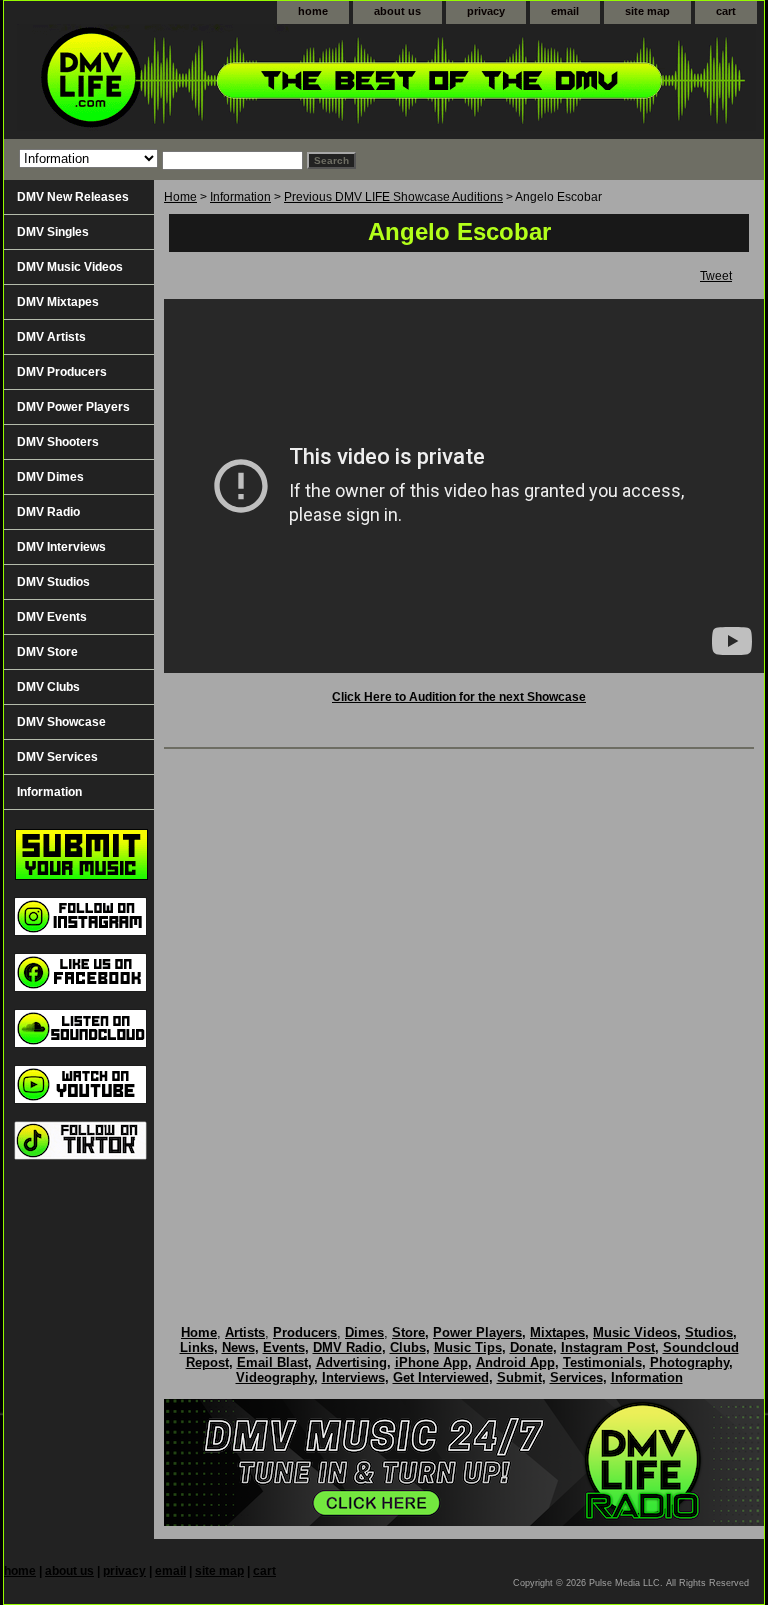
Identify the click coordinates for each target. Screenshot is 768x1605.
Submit (519, 1377)
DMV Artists (51, 337)
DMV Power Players (73, 407)
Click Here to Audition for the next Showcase (459, 697)
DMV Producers (62, 372)
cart (726, 11)
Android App (515, 1362)
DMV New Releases (73, 197)
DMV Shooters (58, 442)
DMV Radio (48, 512)
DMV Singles (53, 232)
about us (397, 11)
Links (197, 1347)
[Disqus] (459, 1016)
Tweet (716, 276)
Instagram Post (608, 1347)
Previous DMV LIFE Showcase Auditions (393, 197)
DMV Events (52, 617)
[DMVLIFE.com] (254, 81)
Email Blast (272, 1362)
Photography (689, 1362)
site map (647, 11)
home (313, 11)
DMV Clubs (48, 687)
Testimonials (602, 1362)
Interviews (353, 1377)
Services (576, 1377)
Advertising (351, 1362)
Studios (709, 1332)
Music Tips (468, 1347)
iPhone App (431, 1362)
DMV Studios (53, 582)
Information (240, 197)
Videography (275, 1377)
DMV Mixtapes (58, 302)
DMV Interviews (61, 547)
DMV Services (57, 757)
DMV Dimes (50, 477)
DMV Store (47, 652)
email (565, 11)
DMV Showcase (61, 722)
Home (180, 197)
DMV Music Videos (70, 267)
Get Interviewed (441, 1377)
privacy (486, 11)
